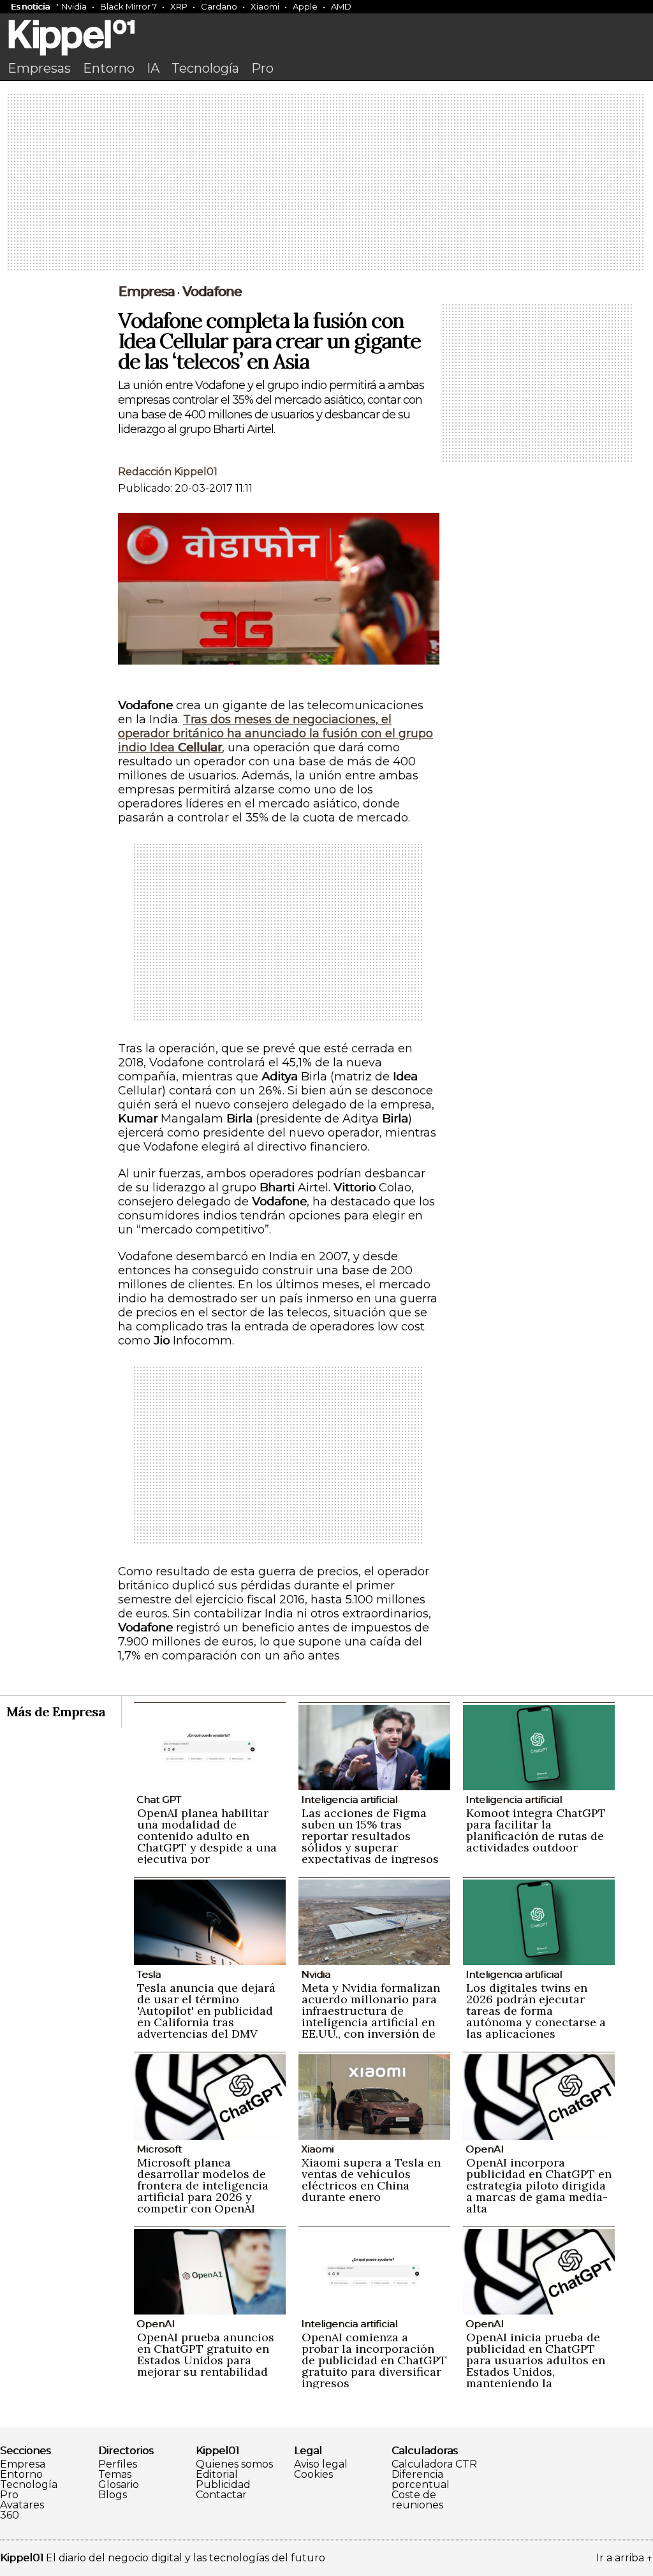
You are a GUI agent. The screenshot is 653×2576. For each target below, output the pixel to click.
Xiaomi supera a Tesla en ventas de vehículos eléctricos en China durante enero (371, 2180)
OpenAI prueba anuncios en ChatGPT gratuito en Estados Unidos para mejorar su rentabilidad (206, 2354)
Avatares (22, 2505)
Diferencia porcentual (421, 2480)
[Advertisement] (326, 183)
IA (153, 68)
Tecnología (205, 68)
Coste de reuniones (417, 2500)
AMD (341, 6)
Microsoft (159, 2149)
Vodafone (212, 291)
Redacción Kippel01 (168, 472)
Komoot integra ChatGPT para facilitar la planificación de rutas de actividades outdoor (536, 1830)
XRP (179, 6)
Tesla (149, 1974)
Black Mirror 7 (128, 6)
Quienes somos (234, 2464)
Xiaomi (265, 6)
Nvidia (74, 6)
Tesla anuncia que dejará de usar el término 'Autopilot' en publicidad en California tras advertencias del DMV (206, 2011)
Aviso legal (321, 2464)
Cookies (313, 2475)
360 (10, 2515)
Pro (262, 68)
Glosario (119, 2485)
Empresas (39, 68)
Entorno (109, 68)
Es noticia (30, 6)
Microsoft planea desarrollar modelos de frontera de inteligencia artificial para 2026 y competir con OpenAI (203, 2185)
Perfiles (118, 2464)
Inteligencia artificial (349, 1800)
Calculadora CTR (434, 2464)
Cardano (219, 6)
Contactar (221, 2495)
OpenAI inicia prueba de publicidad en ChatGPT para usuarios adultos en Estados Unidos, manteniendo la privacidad (536, 2366)
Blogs (113, 2495)
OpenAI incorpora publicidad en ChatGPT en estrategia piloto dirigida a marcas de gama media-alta (539, 2185)
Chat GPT (159, 1800)
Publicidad (223, 2485)
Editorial (217, 2475)
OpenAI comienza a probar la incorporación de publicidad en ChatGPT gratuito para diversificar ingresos (374, 2360)
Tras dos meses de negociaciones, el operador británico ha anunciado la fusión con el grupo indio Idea (275, 733)
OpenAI (485, 2149)
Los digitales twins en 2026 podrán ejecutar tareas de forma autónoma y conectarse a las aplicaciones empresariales (536, 2016)
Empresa (146, 291)
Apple (305, 6)
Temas (115, 2475)
